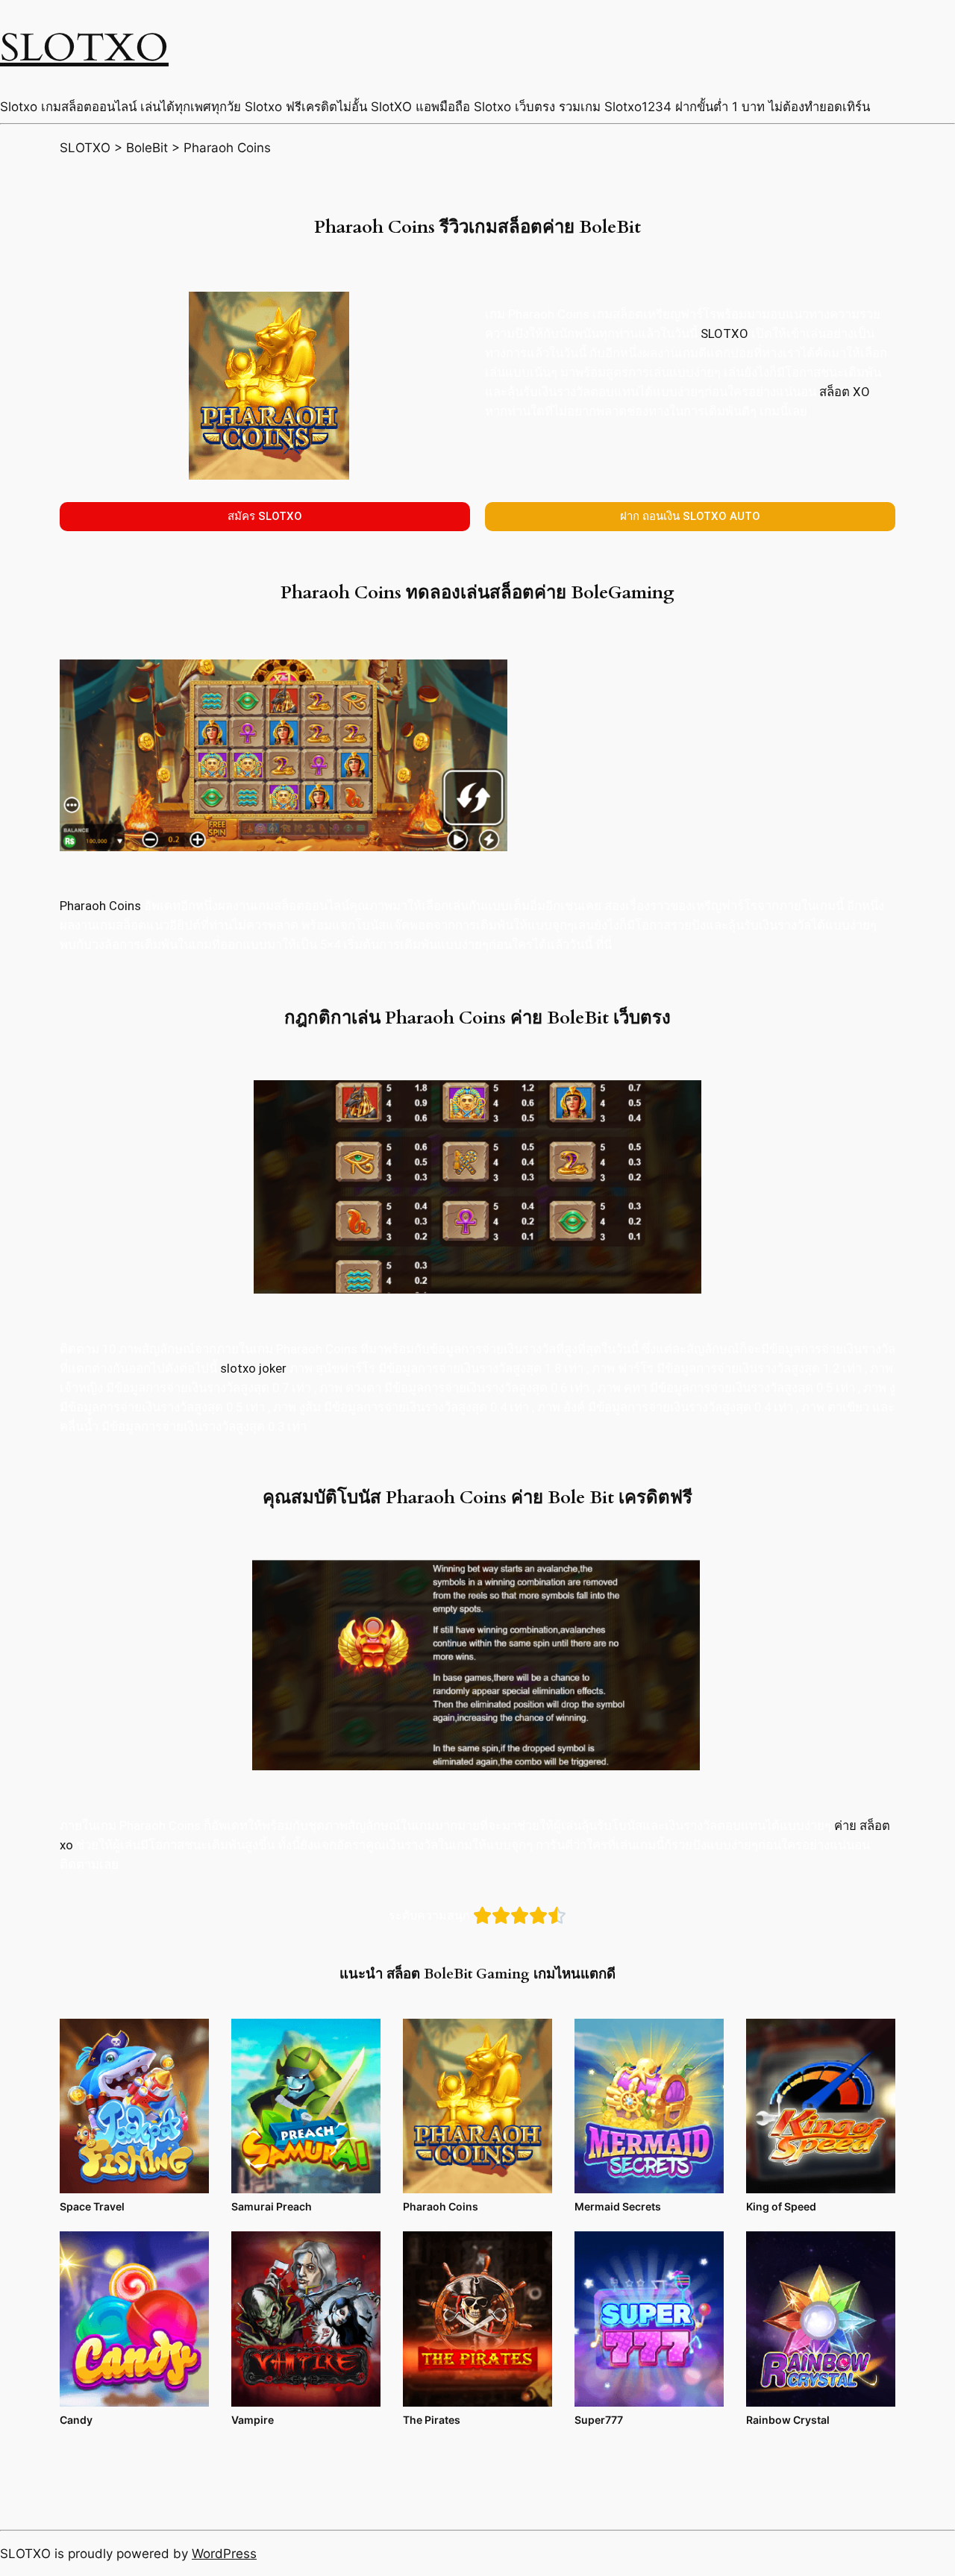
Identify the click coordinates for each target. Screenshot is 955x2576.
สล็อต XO (845, 392)
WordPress (224, 2554)
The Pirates (432, 2420)
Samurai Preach (272, 2206)
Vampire (253, 2420)
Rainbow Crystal (788, 2420)
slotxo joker (253, 1368)
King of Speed (781, 2206)
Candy (76, 2420)
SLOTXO (84, 48)
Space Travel (92, 2206)
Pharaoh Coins (100, 906)
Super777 (599, 2420)
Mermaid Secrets (618, 2206)
